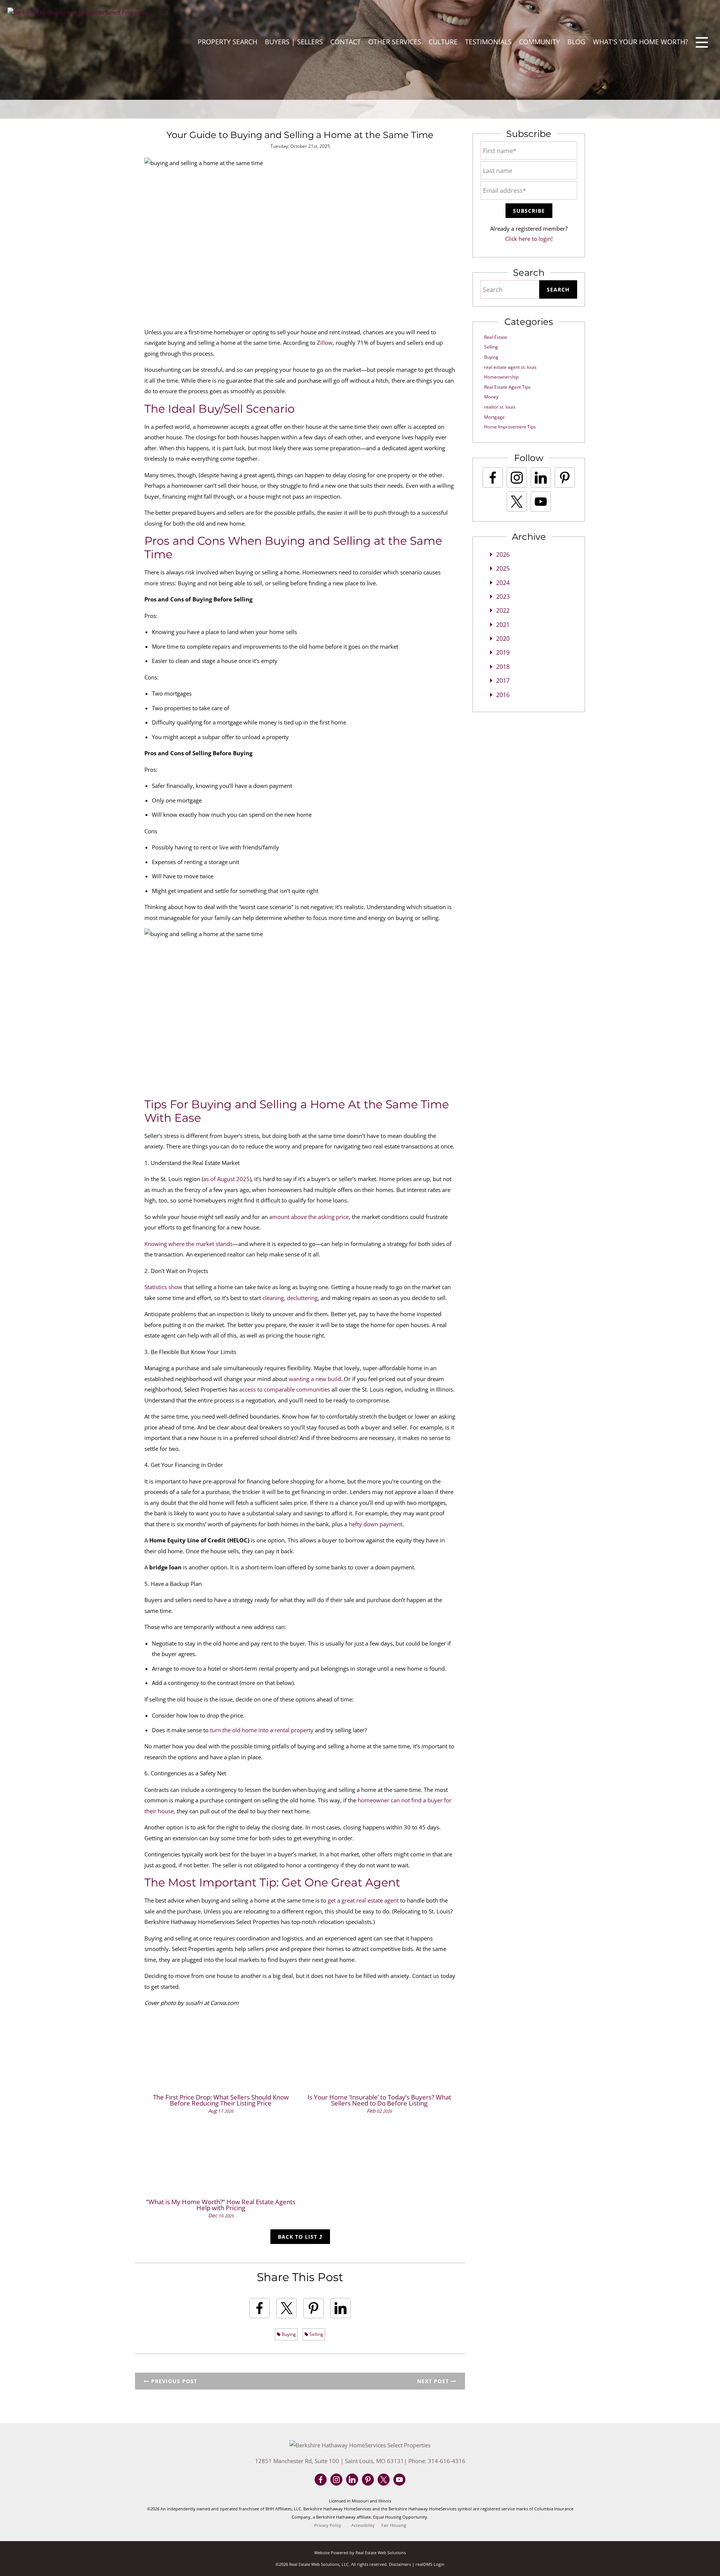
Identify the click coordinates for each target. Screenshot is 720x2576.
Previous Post (173, 2381)
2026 (503, 555)
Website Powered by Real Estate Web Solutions (360, 2553)
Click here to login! (529, 239)
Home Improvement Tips (510, 427)
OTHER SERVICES (395, 42)
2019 (503, 652)
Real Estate (496, 337)
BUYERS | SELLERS (294, 42)
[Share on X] (286, 2308)
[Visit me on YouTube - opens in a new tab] (541, 502)
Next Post (434, 2381)
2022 (503, 610)
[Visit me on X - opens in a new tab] (517, 502)
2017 (503, 681)
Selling (316, 2334)
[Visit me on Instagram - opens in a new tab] (517, 478)
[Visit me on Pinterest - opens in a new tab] (565, 478)
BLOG (576, 42)
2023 (503, 597)
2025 (503, 568)
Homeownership (501, 377)
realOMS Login (430, 2564)
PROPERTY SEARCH (227, 42)
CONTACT (346, 42)
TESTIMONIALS (488, 42)
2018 (503, 667)
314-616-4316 (447, 2461)
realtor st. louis (500, 407)
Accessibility (363, 2525)
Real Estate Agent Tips (507, 387)
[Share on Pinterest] (313, 2308)
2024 (503, 583)
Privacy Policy (328, 2525)
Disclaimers (400, 2564)
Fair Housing (394, 2525)
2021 (503, 625)
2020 (503, 639)
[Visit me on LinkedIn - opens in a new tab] (541, 478)
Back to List (298, 2237)
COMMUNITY (539, 42)
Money (491, 397)
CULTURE (443, 42)
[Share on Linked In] (340, 2308)
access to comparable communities (285, 1389)
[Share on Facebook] (259, 2308)
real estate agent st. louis (510, 367)
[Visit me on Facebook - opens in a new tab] (493, 478)
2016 (503, 695)
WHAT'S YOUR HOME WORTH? (640, 42)
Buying (288, 2334)
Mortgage (494, 417)
